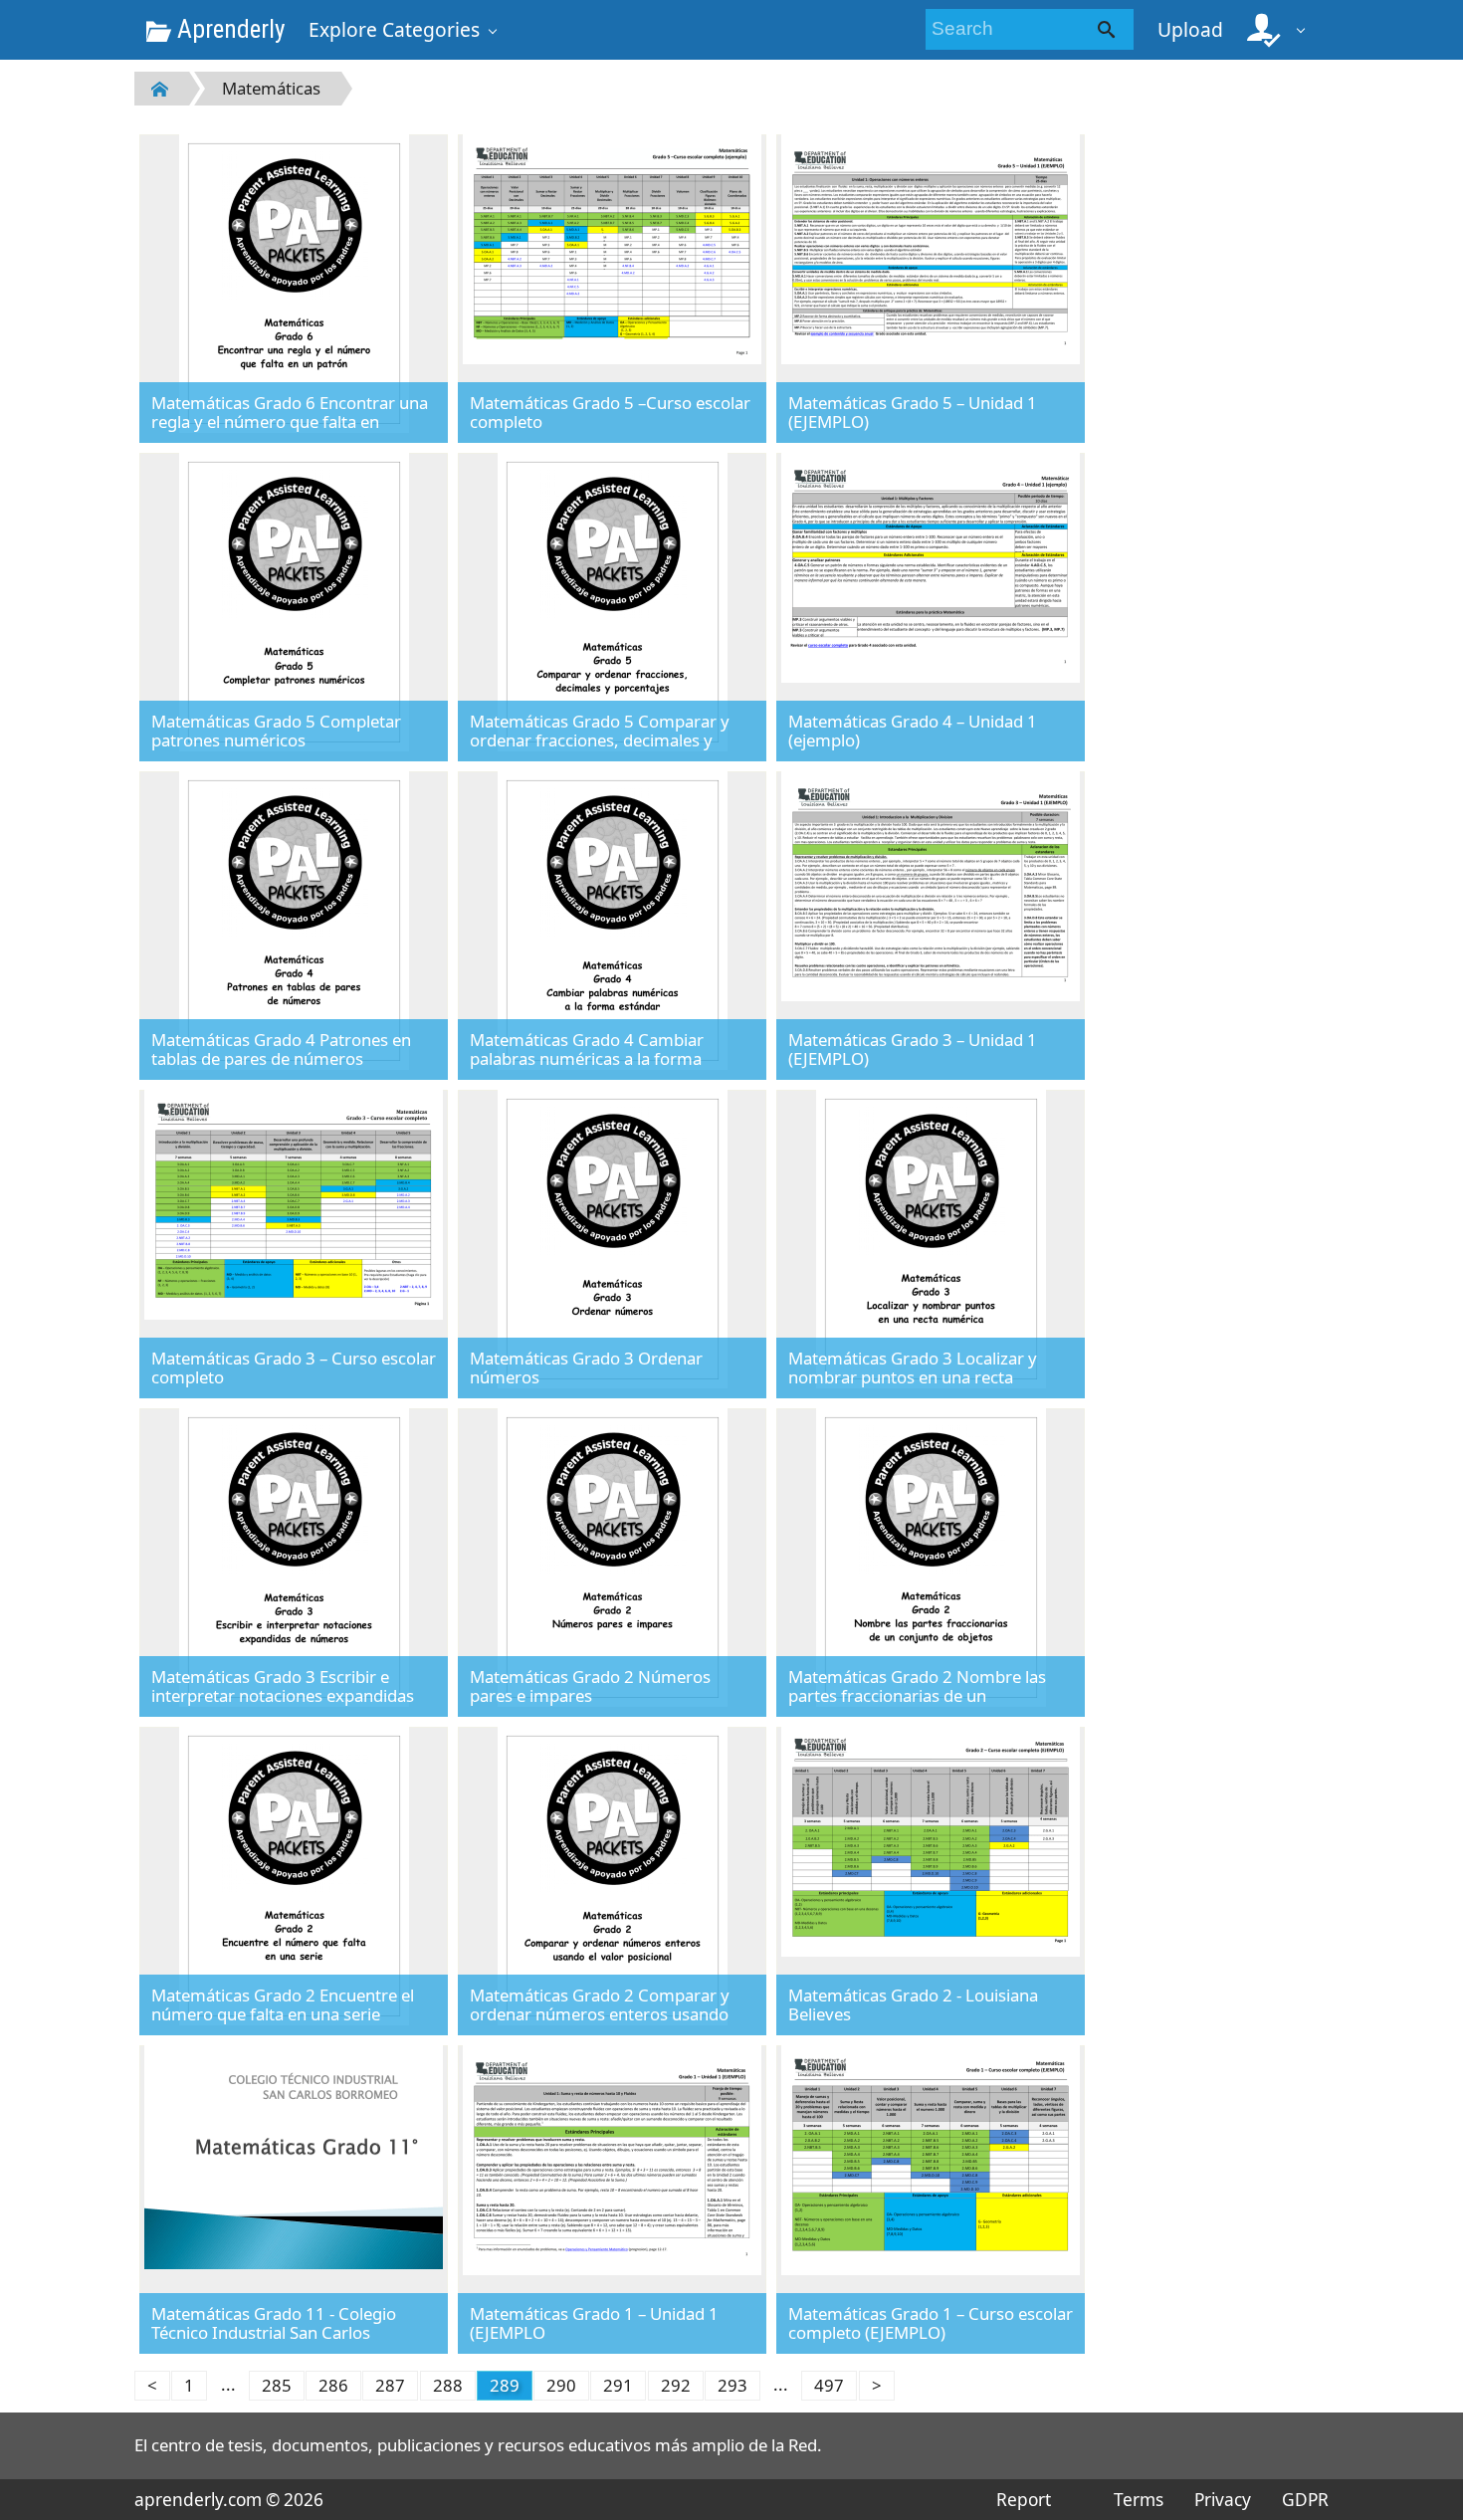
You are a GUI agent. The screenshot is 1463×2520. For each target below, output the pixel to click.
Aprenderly (228, 29)
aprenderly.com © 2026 (229, 2500)
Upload (1190, 29)
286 (333, 2385)
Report (1024, 2500)
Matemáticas (271, 88)
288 (448, 2385)
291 (618, 2385)
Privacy (1223, 2500)
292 (676, 2385)
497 (829, 2385)
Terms (1138, 2500)
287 (390, 2385)
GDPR (1305, 2500)
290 (561, 2385)
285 (277, 2385)
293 (732, 2385)
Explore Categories (394, 29)
